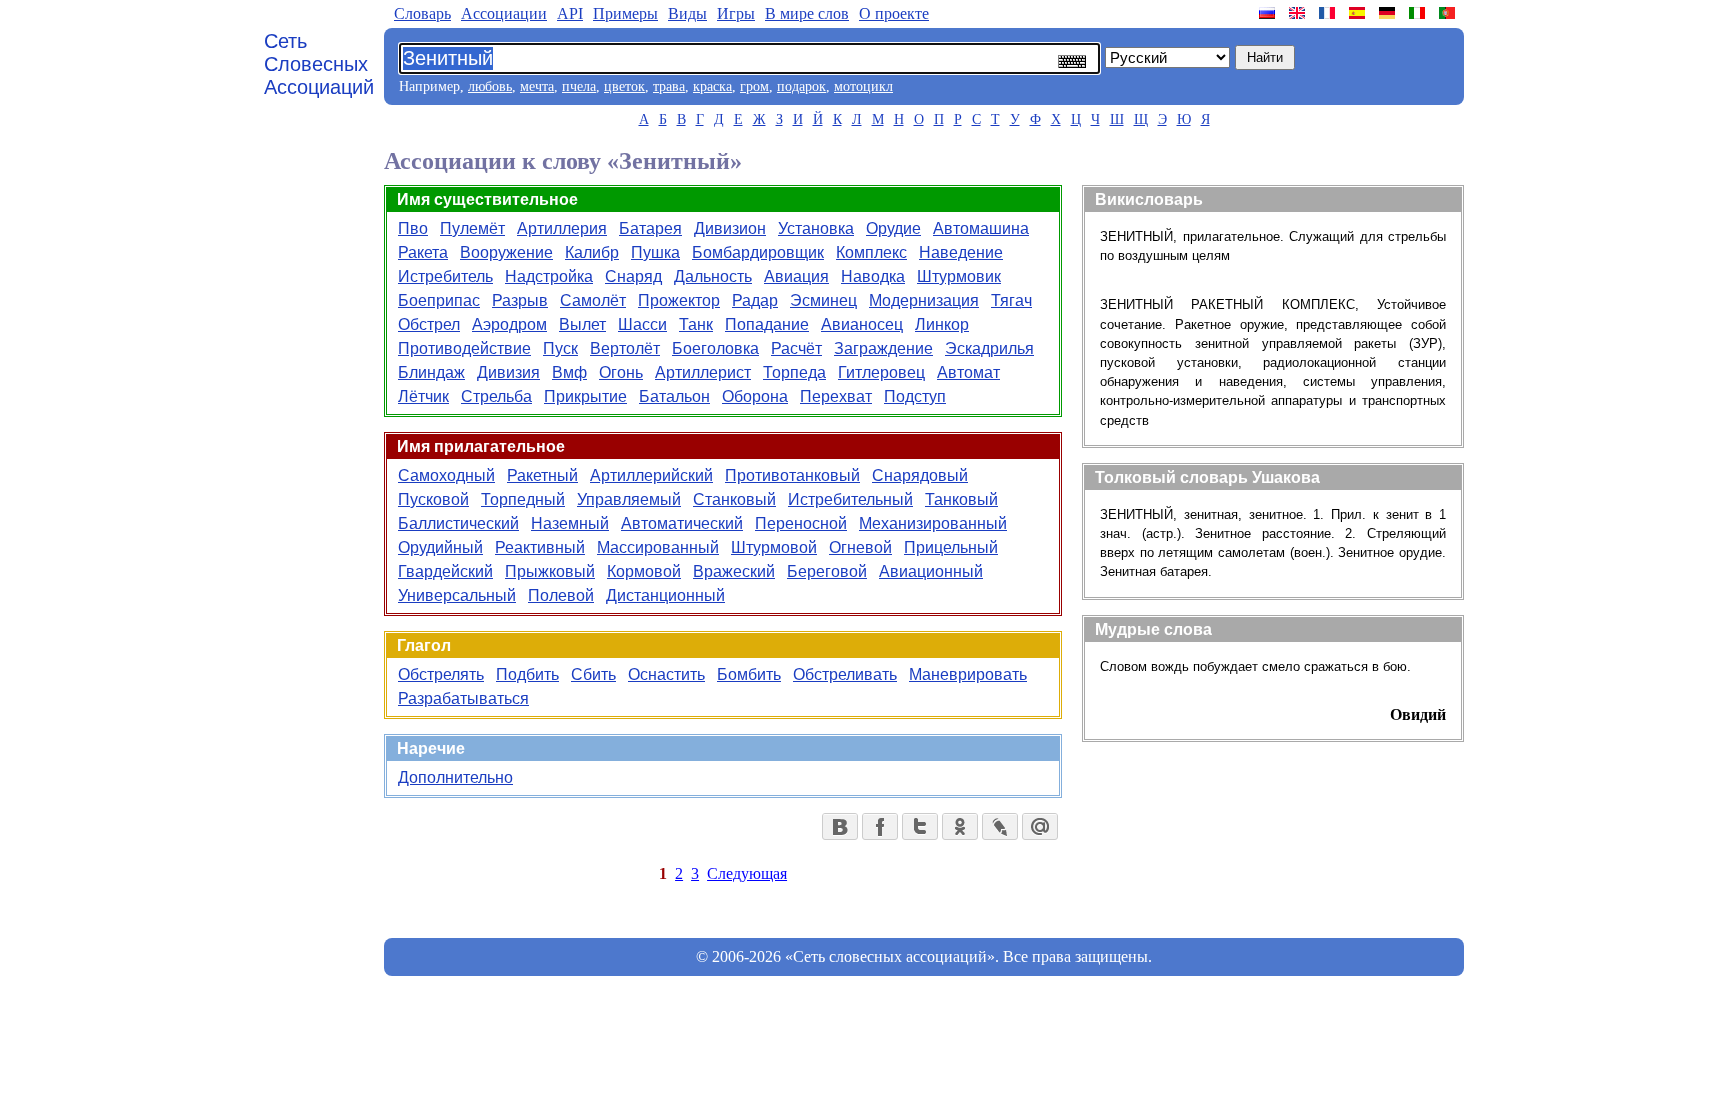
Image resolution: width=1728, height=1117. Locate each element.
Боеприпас (439, 300)
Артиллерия (562, 228)
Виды (687, 13)
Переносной (801, 523)
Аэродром (509, 324)
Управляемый (629, 499)
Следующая (747, 873)
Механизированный (933, 523)
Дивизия (508, 372)
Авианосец (862, 324)
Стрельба (496, 396)
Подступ (915, 396)
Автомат (968, 372)
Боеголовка (715, 348)
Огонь (621, 372)
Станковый (734, 499)
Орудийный (440, 547)
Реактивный (540, 547)
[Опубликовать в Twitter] (920, 826)
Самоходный (446, 475)
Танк (696, 324)
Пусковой (433, 499)
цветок (624, 86)
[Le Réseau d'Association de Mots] (1329, 13)
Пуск (560, 348)
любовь (490, 86)
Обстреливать (845, 674)
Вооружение (506, 252)
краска (712, 86)
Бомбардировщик (758, 252)
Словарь (422, 13)
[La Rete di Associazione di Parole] (1419, 13)
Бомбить (749, 674)
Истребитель (445, 276)
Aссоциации (504, 13)
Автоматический (682, 523)
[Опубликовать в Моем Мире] (1040, 826)
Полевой (561, 595)
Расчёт (796, 348)
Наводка (873, 276)
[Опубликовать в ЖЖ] (1000, 826)
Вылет (582, 324)
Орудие (893, 228)
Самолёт (593, 300)
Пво (413, 228)
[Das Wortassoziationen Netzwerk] (1389, 13)
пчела (579, 86)
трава (669, 86)
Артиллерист (703, 372)
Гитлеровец (881, 372)
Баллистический (458, 523)
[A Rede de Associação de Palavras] (1449, 13)
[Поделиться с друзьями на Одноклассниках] (960, 826)
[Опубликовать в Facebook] (880, 826)
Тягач (1011, 300)
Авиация (796, 276)
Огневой (860, 547)
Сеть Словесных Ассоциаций (319, 64)
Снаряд (633, 276)
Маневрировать (968, 674)
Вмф (569, 372)
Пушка (655, 252)
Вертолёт (625, 348)
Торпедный (523, 499)
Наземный (570, 523)
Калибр (592, 252)
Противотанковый (792, 475)
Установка (816, 228)
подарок (801, 86)
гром (754, 86)
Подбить (527, 674)
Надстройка (549, 276)
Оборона (755, 396)
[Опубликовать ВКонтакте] (840, 826)
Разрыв (520, 300)
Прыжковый (550, 571)
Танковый (961, 499)
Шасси (642, 324)
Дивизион (730, 228)
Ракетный (542, 475)
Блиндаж (431, 372)
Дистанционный (665, 595)
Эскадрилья (989, 348)
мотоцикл (863, 86)
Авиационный (931, 571)
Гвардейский (445, 571)
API (570, 13)
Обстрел (429, 324)
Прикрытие (585, 396)
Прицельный (951, 547)
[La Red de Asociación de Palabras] (1359, 13)
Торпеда (794, 372)
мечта (537, 86)
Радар (755, 300)
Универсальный (457, 595)
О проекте (894, 13)
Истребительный (850, 499)
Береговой (827, 571)
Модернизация (924, 300)
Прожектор (679, 300)
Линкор (942, 324)
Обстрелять (441, 674)
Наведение (961, 252)
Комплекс (871, 252)
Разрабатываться (463, 698)
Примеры (625, 13)
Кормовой (644, 571)
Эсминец (823, 300)
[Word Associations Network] (1299, 13)
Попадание (767, 324)
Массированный (658, 547)
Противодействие (464, 348)
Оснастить (666, 674)
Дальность (713, 276)
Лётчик (423, 396)
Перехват (836, 396)
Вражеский (734, 571)
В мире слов (807, 13)
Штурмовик (959, 276)
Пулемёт (472, 228)
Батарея (650, 228)
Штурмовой (774, 547)
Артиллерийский (651, 475)
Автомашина (981, 228)
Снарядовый (920, 475)
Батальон (674, 396)
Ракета (423, 252)
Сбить (593, 674)
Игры (736, 13)
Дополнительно (455, 777)
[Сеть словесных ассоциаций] (1269, 13)
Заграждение (883, 348)
